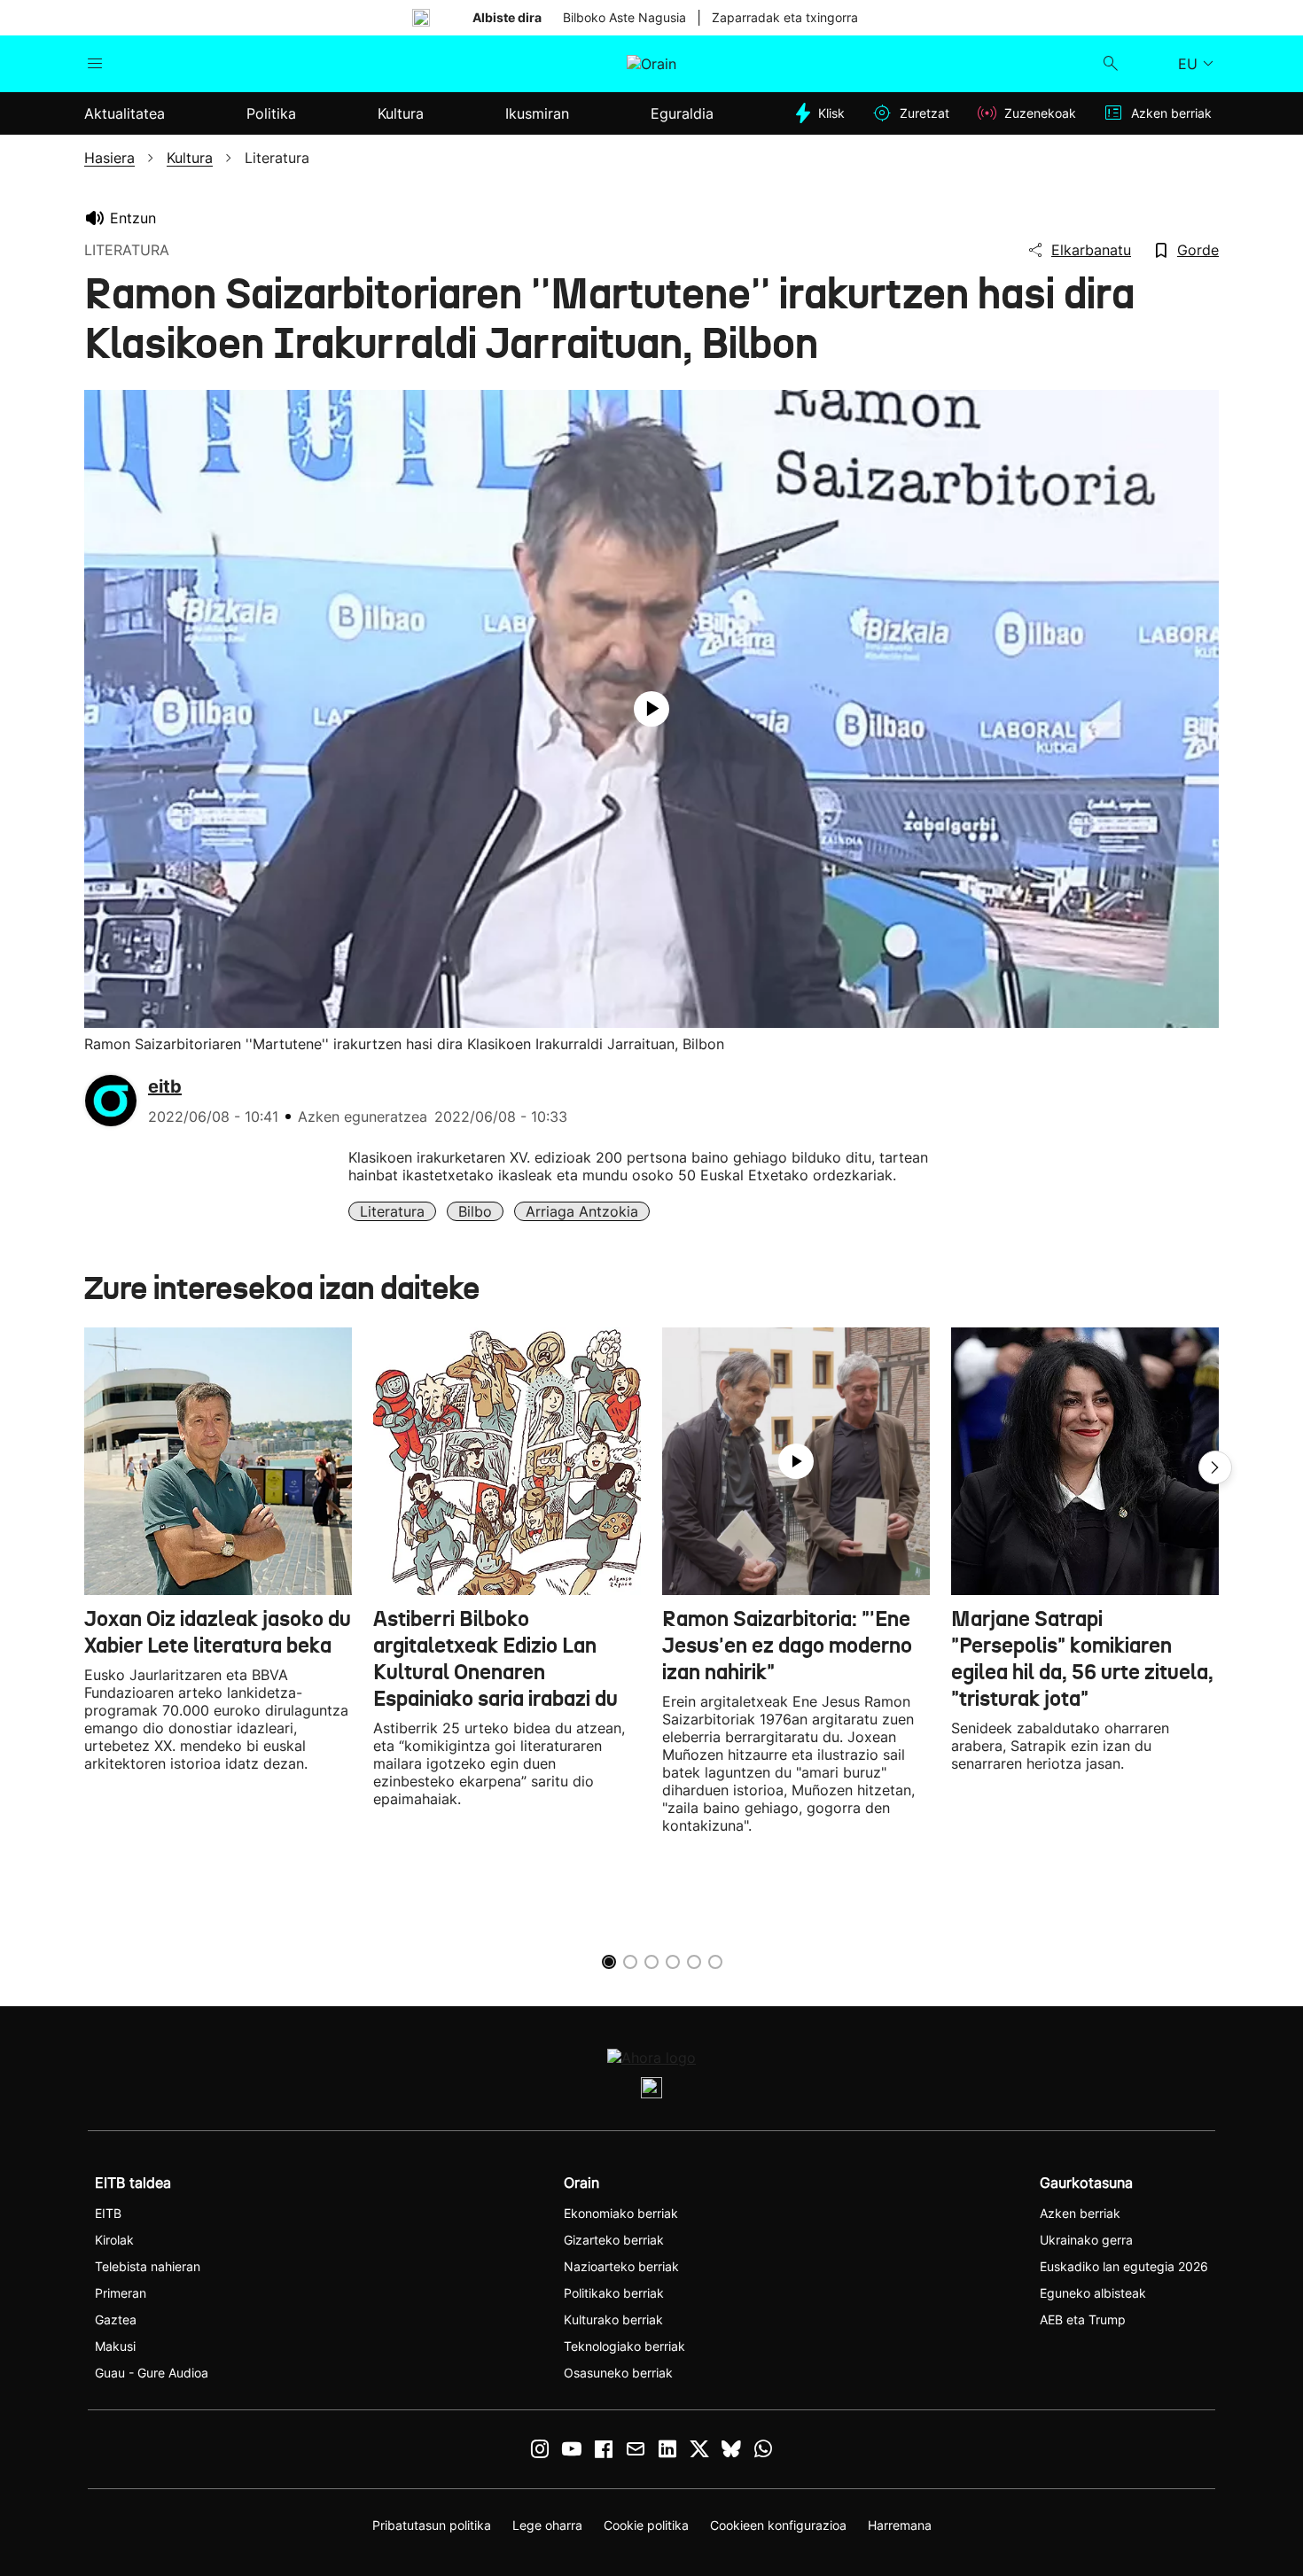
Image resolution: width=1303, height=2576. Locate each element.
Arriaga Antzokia (582, 1211)
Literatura (392, 1211)
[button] (1215, 1467)
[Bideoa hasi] (651, 709)
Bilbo (475, 1211)
